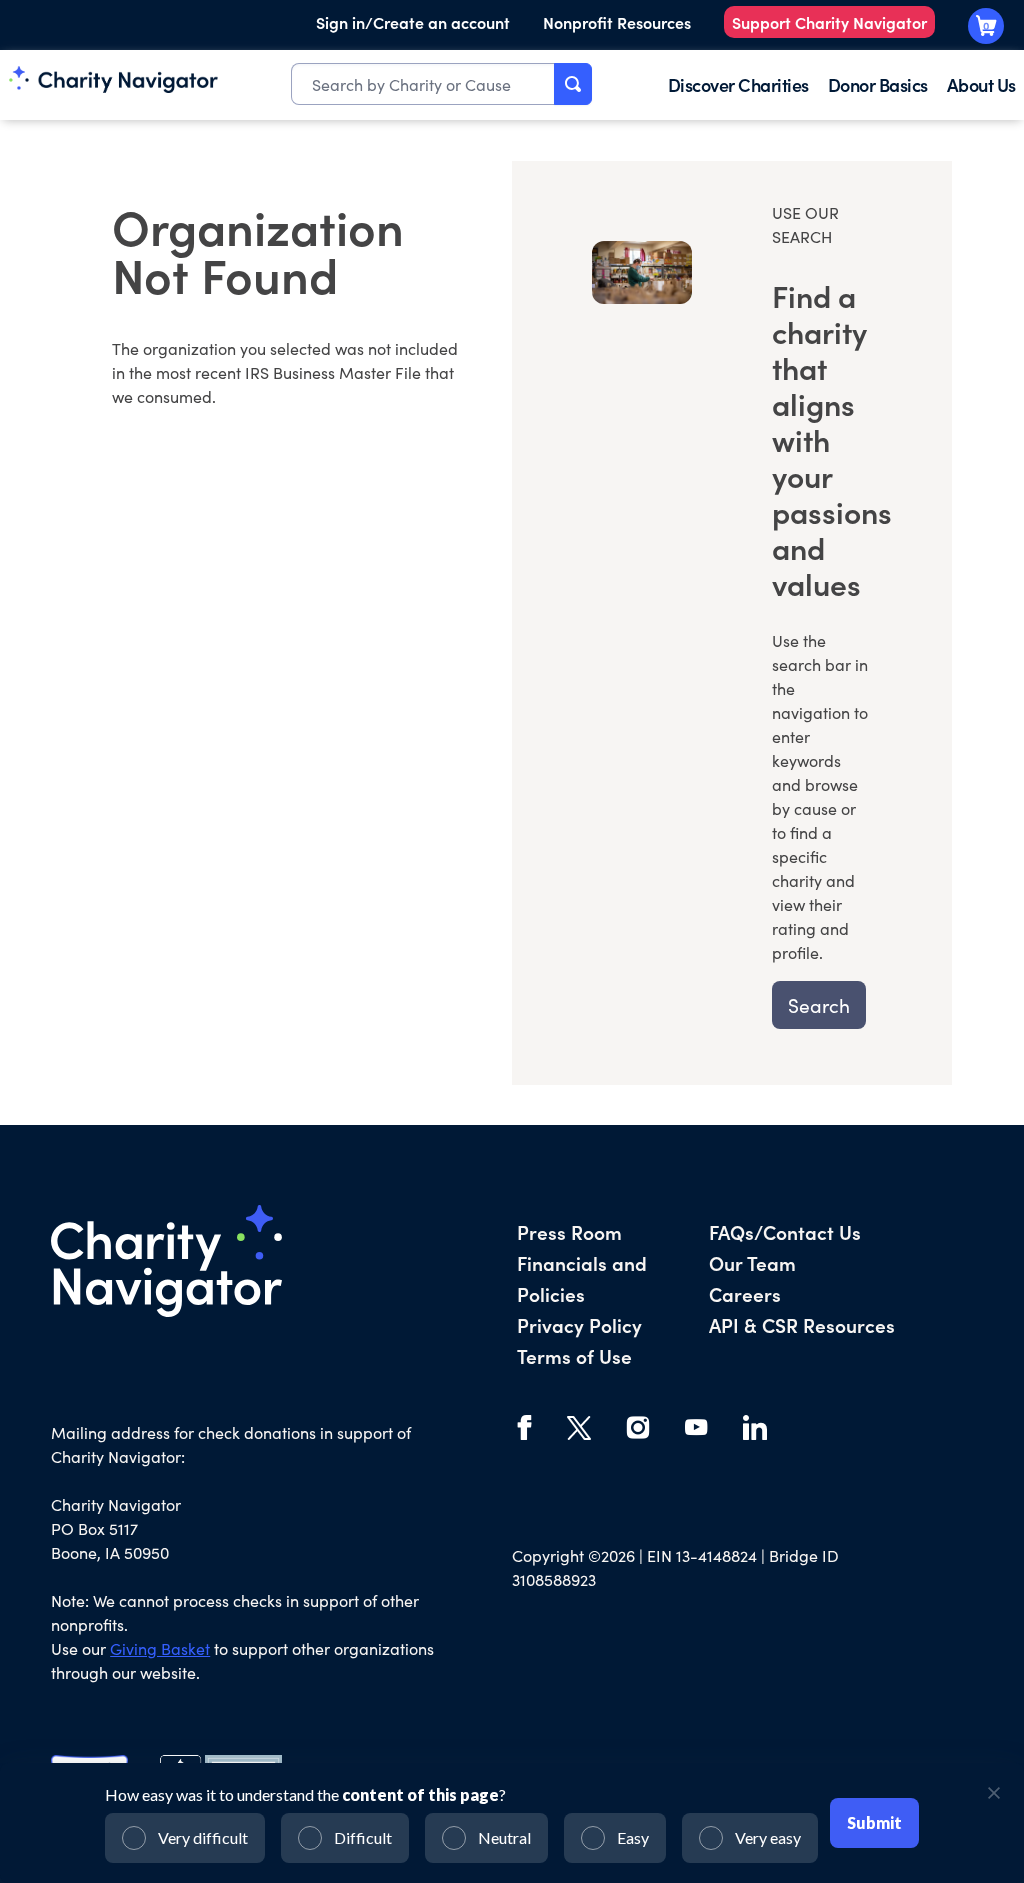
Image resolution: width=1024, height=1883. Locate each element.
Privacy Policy (579, 1324)
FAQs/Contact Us (785, 1231)
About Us (981, 84)
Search (819, 1005)
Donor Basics (878, 84)
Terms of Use (574, 1355)
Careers (745, 1293)
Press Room (569, 1231)
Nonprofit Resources (617, 22)
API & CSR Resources (802, 1324)
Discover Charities (738, 84)
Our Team (752, 1262)
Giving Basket (160, 1648)
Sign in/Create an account (413, 22)
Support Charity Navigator (829, 22)
